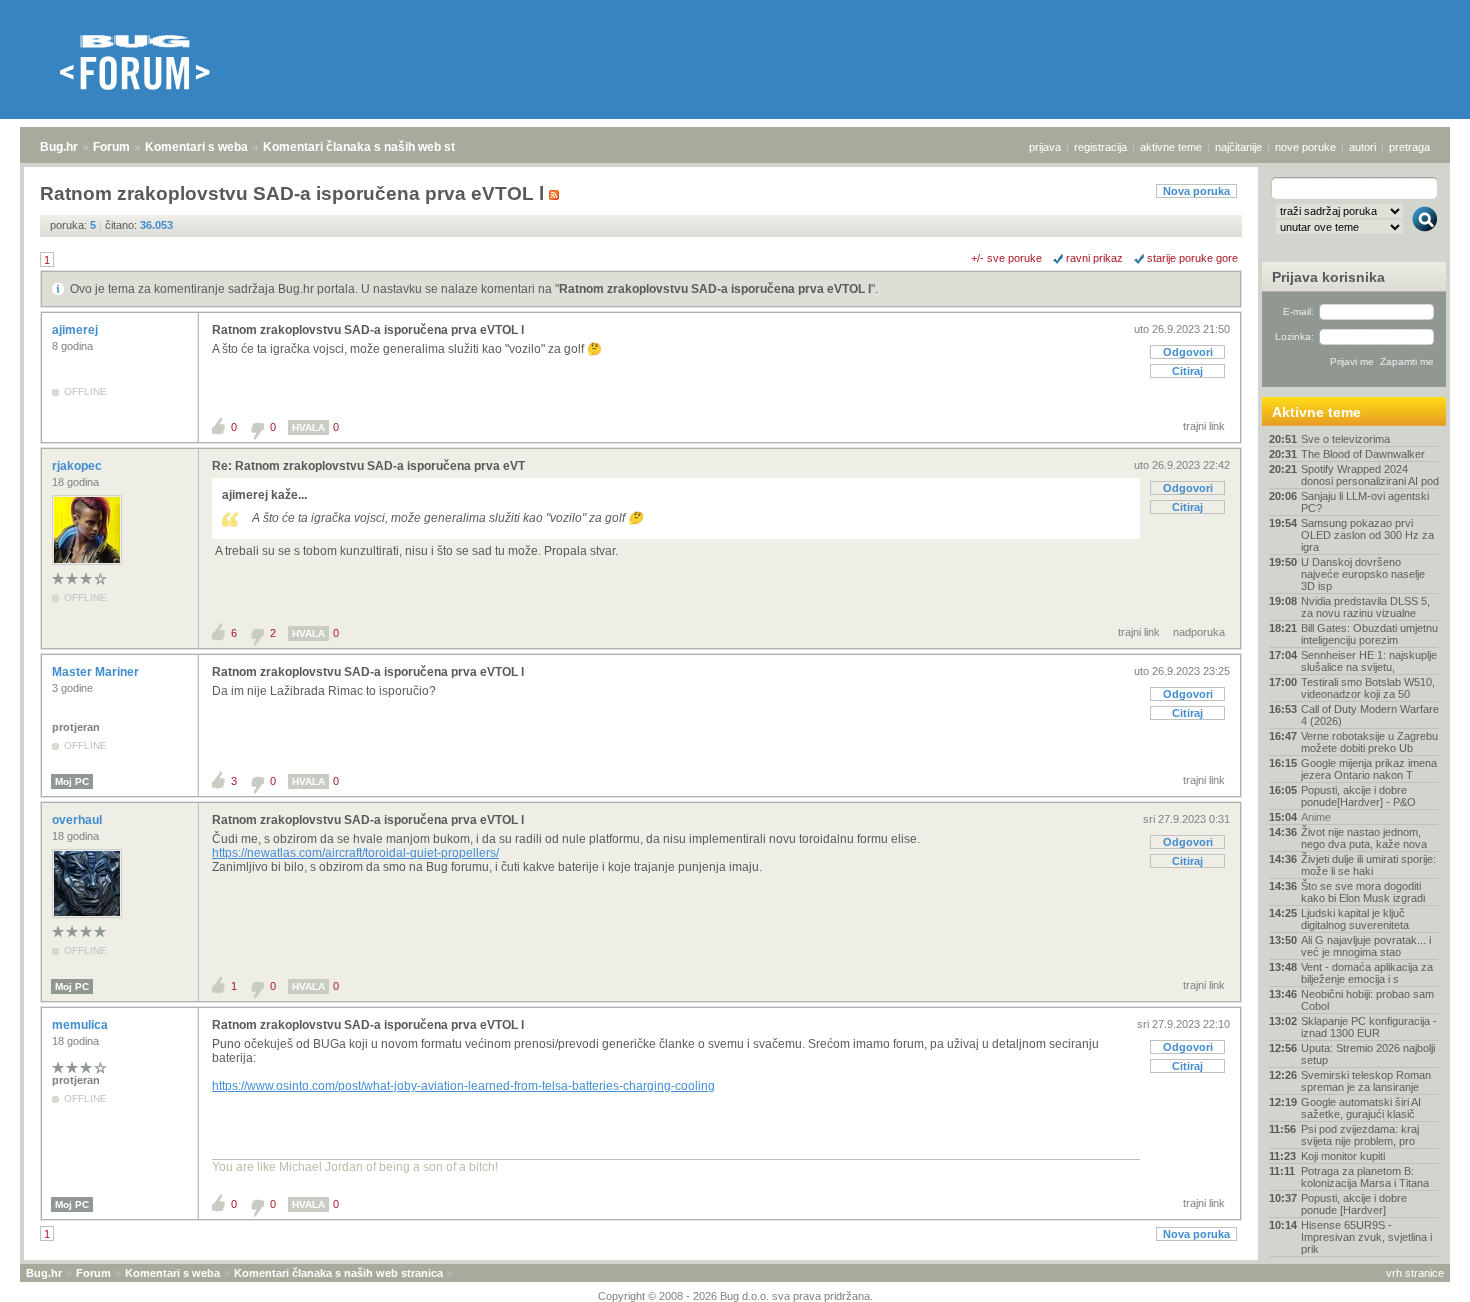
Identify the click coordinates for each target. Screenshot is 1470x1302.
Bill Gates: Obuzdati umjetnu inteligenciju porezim (1369, 634)
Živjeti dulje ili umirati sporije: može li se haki (1368, 865)
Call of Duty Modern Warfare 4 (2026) (1370, 715)
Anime (1316, 817)
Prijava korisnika (1328, 277)
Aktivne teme (1316, 412)
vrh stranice (1415, 1273)
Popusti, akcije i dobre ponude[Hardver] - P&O (1358, 796)
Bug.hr (59, 147)
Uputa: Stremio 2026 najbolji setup (1368, 1054)
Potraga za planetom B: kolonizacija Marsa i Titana (1365, 1177)
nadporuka (1199, 632)
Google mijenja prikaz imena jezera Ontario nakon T (1369, 769)
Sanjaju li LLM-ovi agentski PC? (1365, 502)
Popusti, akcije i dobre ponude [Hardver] (1354, 1204)
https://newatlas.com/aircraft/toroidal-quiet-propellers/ (355, 853)
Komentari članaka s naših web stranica (377, 147)
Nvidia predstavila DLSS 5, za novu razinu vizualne (1365, 607)
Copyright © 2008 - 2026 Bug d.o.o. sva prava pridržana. (735, 1296)
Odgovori (1188, 352)
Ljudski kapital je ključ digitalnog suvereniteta (1355, 919)
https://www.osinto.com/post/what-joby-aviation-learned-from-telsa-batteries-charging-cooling (463, 1086)
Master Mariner (97, 672)
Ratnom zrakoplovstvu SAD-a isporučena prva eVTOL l (715, 289)
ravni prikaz (1094, 258)
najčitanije (1238, 147)
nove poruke (1305, 147)
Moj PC (72, 781)
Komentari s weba (196, 147)
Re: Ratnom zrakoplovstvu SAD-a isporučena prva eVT (368, 466)
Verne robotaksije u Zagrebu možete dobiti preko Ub (1369, 742)
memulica (81, 1025)
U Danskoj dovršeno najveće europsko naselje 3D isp (1363, 574)
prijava (1045, 147)
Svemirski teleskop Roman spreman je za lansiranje (1366, 1081)
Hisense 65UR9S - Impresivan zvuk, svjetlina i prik (1366, 1237)
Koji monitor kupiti (1343, 1156)
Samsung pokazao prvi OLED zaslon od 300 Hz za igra (1367, 535)
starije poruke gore (1192, 258)
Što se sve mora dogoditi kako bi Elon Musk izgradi (1363, 892)
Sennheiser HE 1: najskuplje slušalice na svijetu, (1369, 661)
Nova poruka (1196, 191)
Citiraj (1187, 371)
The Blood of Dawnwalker (1363, 454)
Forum (111, 147)
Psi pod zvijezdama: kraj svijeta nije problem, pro (1360, 1135)
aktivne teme (1171, 147)
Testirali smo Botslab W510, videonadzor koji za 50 (1368, 688)
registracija (1100, 147)
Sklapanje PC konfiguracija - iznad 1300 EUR (1369, 1027)
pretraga (1409, 147)
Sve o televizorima (1345, 439)
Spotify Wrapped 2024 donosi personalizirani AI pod (1370, 475)
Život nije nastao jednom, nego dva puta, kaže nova (1364, 838)
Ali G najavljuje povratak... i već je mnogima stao (1366, 946)
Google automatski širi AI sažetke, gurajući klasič (1361, 1108)
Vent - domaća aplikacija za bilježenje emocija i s (1367, 973)
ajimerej (76, 330)
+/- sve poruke (1006, 258)
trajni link (1204, 426)
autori (1362, 147)
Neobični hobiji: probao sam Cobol (1367, 1000)
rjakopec (78, 466)
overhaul (78, 820)
